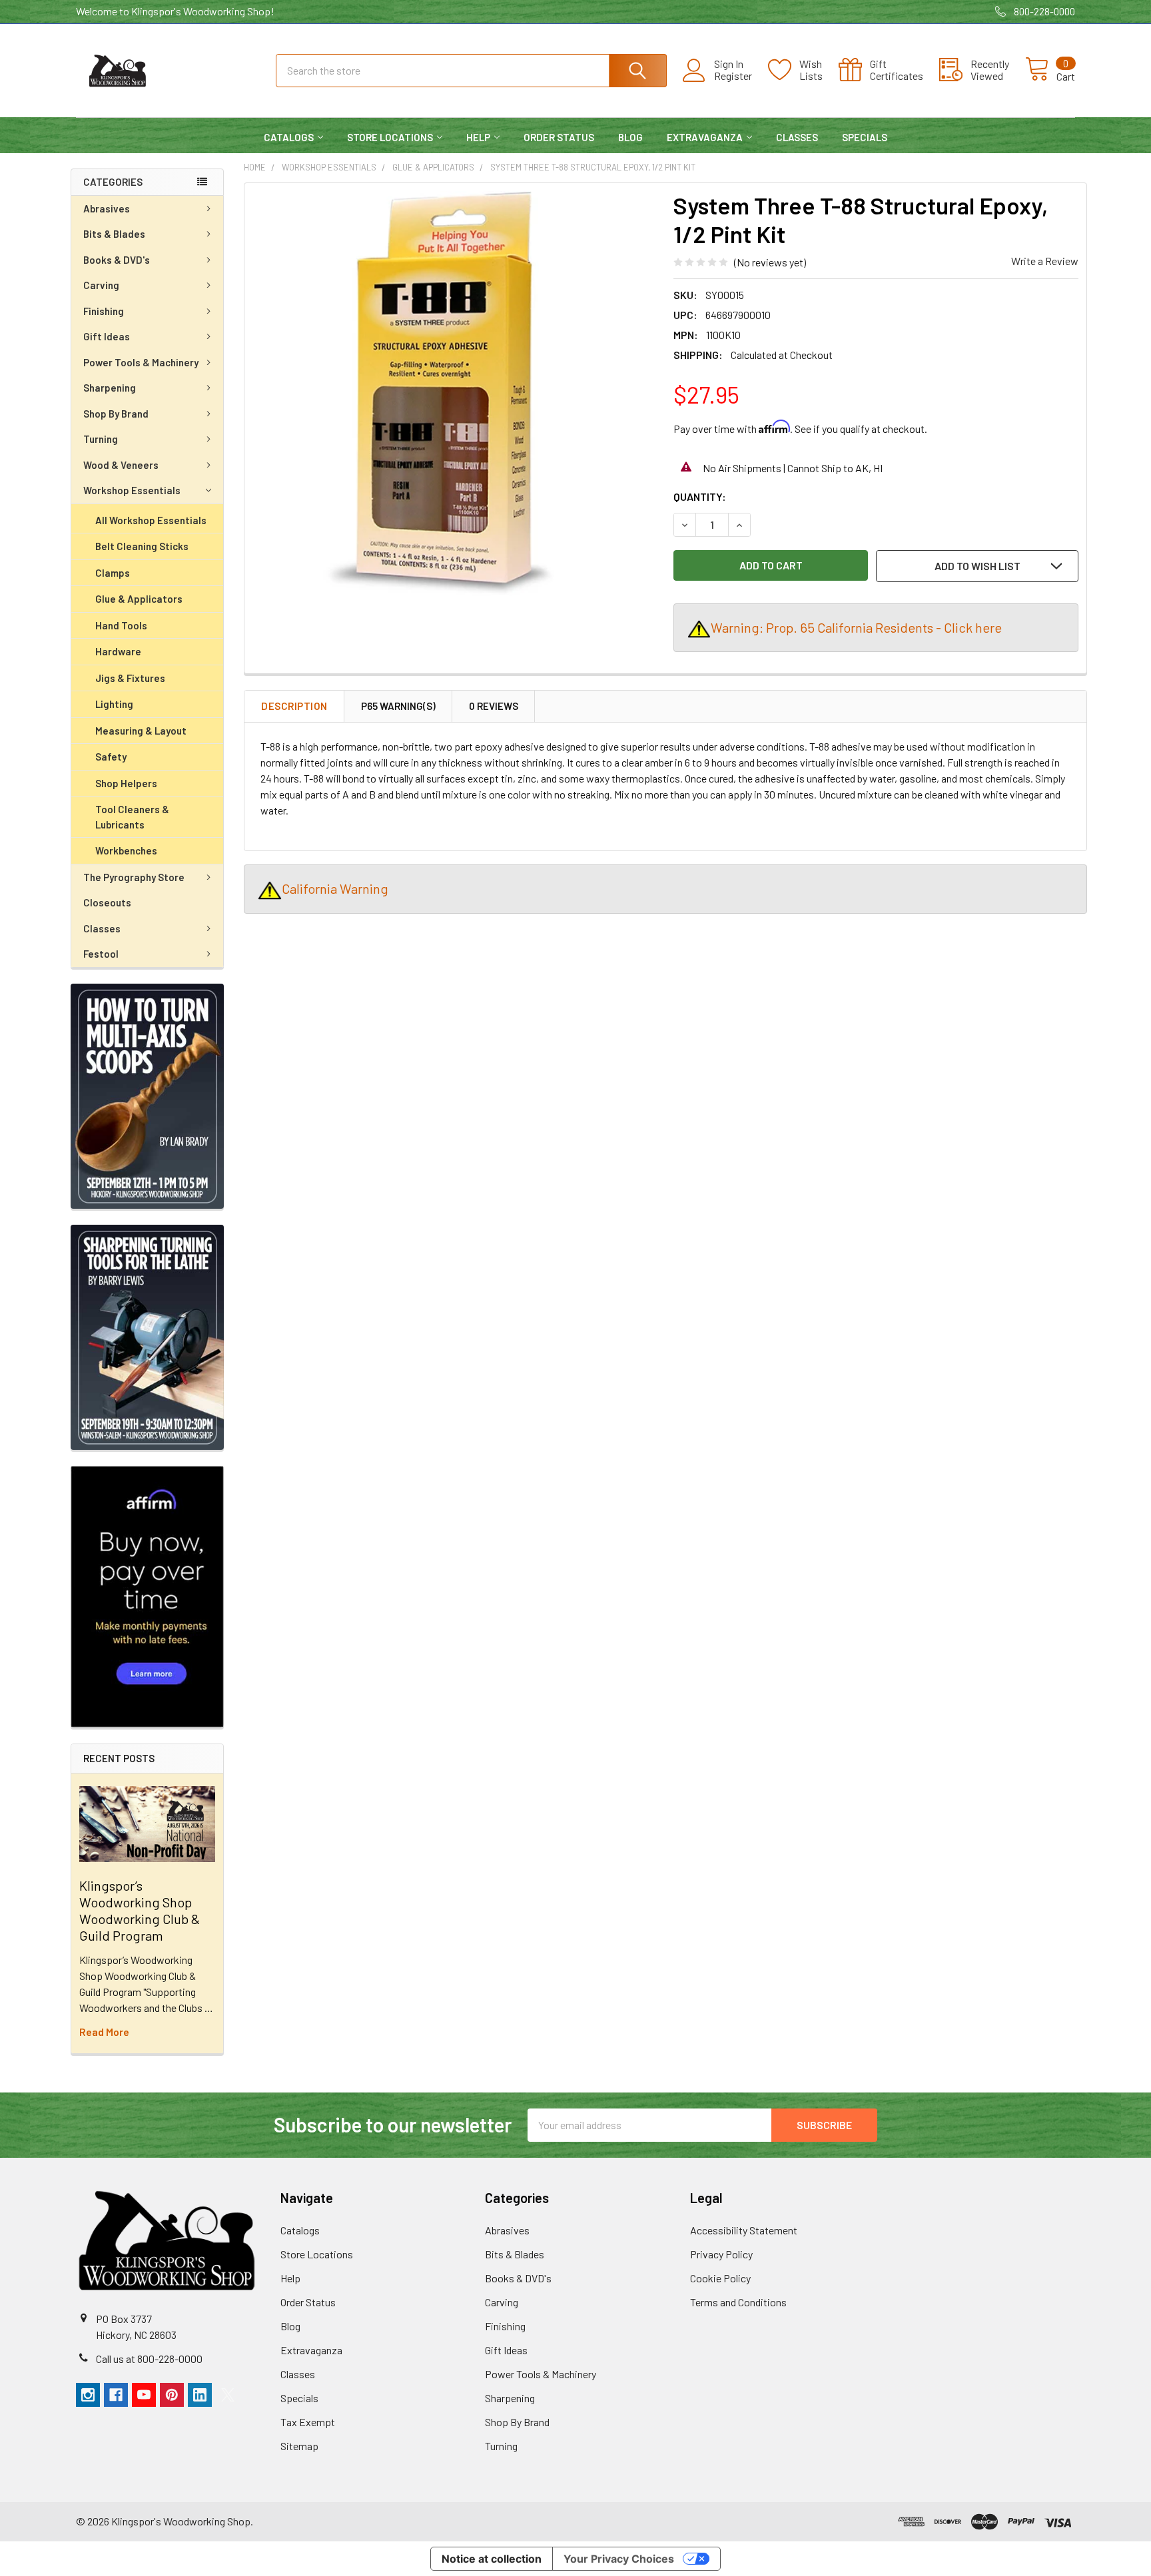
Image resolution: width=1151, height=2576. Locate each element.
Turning (101, 439)
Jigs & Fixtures (130, 678)
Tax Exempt (308, 2422)
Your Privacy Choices (619, 2559)
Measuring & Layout (141, 731)
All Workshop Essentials (151, 520)
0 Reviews (494, 706)
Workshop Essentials (132, 490)
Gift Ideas (107, 336)
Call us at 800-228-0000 (149, 2359)
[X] (228, 2395)
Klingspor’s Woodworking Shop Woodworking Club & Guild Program (140, 1910)
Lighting (114, 704)
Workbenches (126, 850)
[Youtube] (144, 2395)
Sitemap (299, 2446)
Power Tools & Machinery (141, 362)
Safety (111, 757)
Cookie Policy (720, 2278)
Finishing (104, 311)
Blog (630, 137)
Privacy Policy (721, 2254)
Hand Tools (121, 625)
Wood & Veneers (121, 465)
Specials (865, 137)
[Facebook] (116, 2395)
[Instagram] (88, 2395)
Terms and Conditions (738, 2302)
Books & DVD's (117, 260)
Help (478, 137)
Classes (797, 137)
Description (294, 706)
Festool (101, 954)
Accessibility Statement (744, 2230)
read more (104, 2032)
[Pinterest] (172, 2395)
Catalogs (289, 137)
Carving (101, 285)
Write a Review (1045, 261)
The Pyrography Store (134, 877)
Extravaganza (705, 137)
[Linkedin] (200, 2395)
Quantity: (700, 496)
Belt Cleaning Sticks (142, 546)
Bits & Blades (114, 234)
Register (733, 76)
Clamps (113, 573)
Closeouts (107, 902)
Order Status (559, 137)
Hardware (118, 651)
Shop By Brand (116, 414)
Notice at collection (492, 2559)
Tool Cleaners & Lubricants (132, 817)
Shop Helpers (126, 783)
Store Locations (390, 137)
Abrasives (107, 208)
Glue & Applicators (139, 599)
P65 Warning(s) (398, 706)
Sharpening (110, 388)
